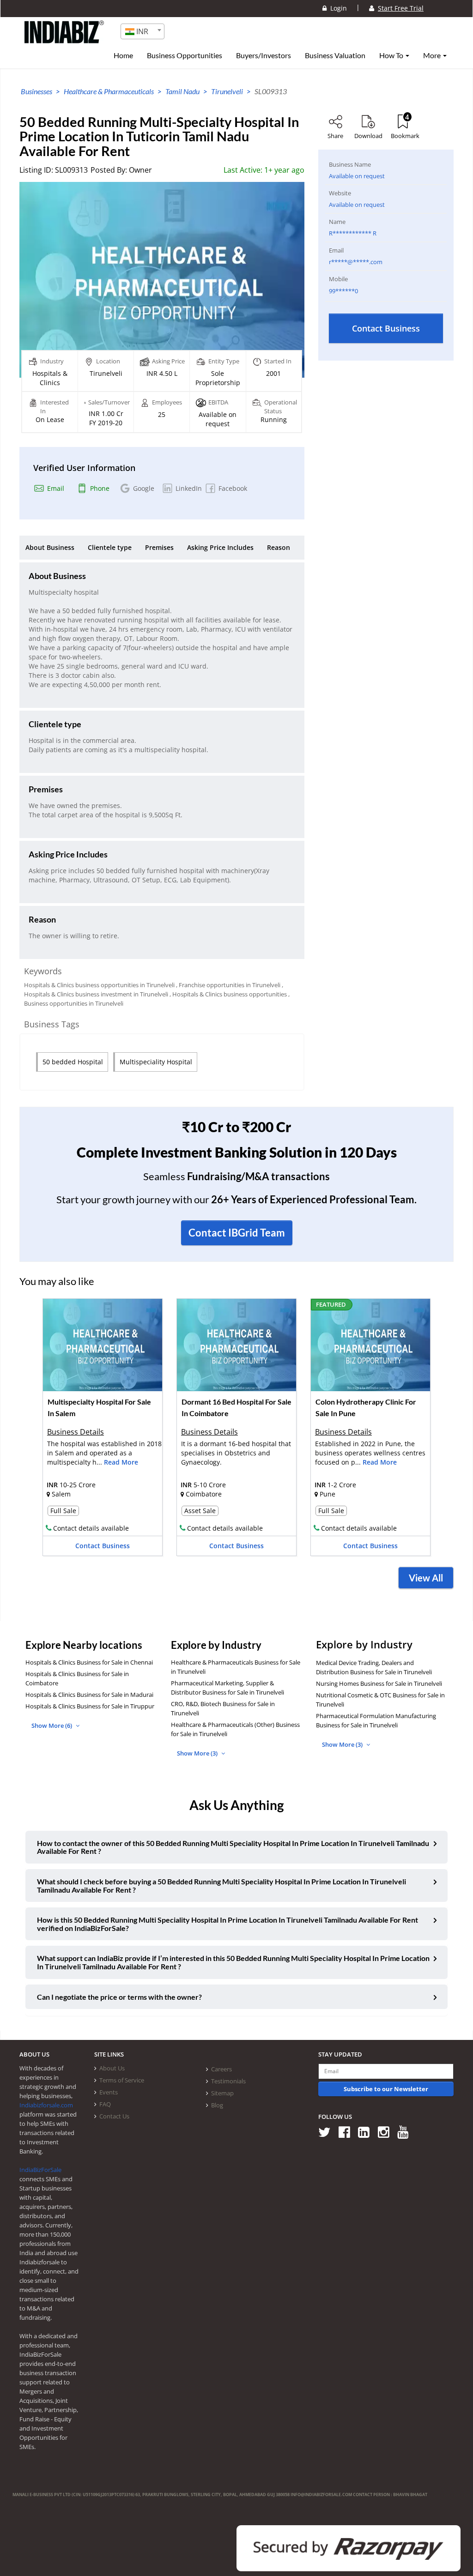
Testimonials (228, 2081)
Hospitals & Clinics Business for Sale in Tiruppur (90, 1706)
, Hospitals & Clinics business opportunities (228, 994)
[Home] (64, 39)
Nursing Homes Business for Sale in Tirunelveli (379, 1683)
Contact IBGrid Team (237, 1233)
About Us (112, 2068)
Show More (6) (52, 1725)
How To (392, 55)
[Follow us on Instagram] (387, 2132)
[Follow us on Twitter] (328, 2132)
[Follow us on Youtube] (406, 2132)
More (433, 55)
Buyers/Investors (264, 55)
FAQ (105, 2104)
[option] (103, 1430)
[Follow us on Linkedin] (367, 2132)
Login (337, 8)
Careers (221, 2069)
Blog (217, 2105)
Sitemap (222, 2093)
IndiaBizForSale (40, 2170)
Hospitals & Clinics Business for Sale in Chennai (89, 1662)
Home (123, 55)
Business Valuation (335, 55)
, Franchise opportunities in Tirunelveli (228, 985)
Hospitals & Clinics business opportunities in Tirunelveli (99, 985)
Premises (159, 547)
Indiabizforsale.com (46, 2105)
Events (109, 2092)
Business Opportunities (185, 55)
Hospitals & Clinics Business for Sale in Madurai (89, 1695)
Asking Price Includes (220, 547)
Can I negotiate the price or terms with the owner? (119, 1997)
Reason (279, 547)
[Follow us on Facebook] (348, 2132)
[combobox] (143, 31)
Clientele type (110, 547)
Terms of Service (122, 2080)
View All (426, 1578)
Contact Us (114, 2116)
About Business (50, 547)
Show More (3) (198, 1753)
